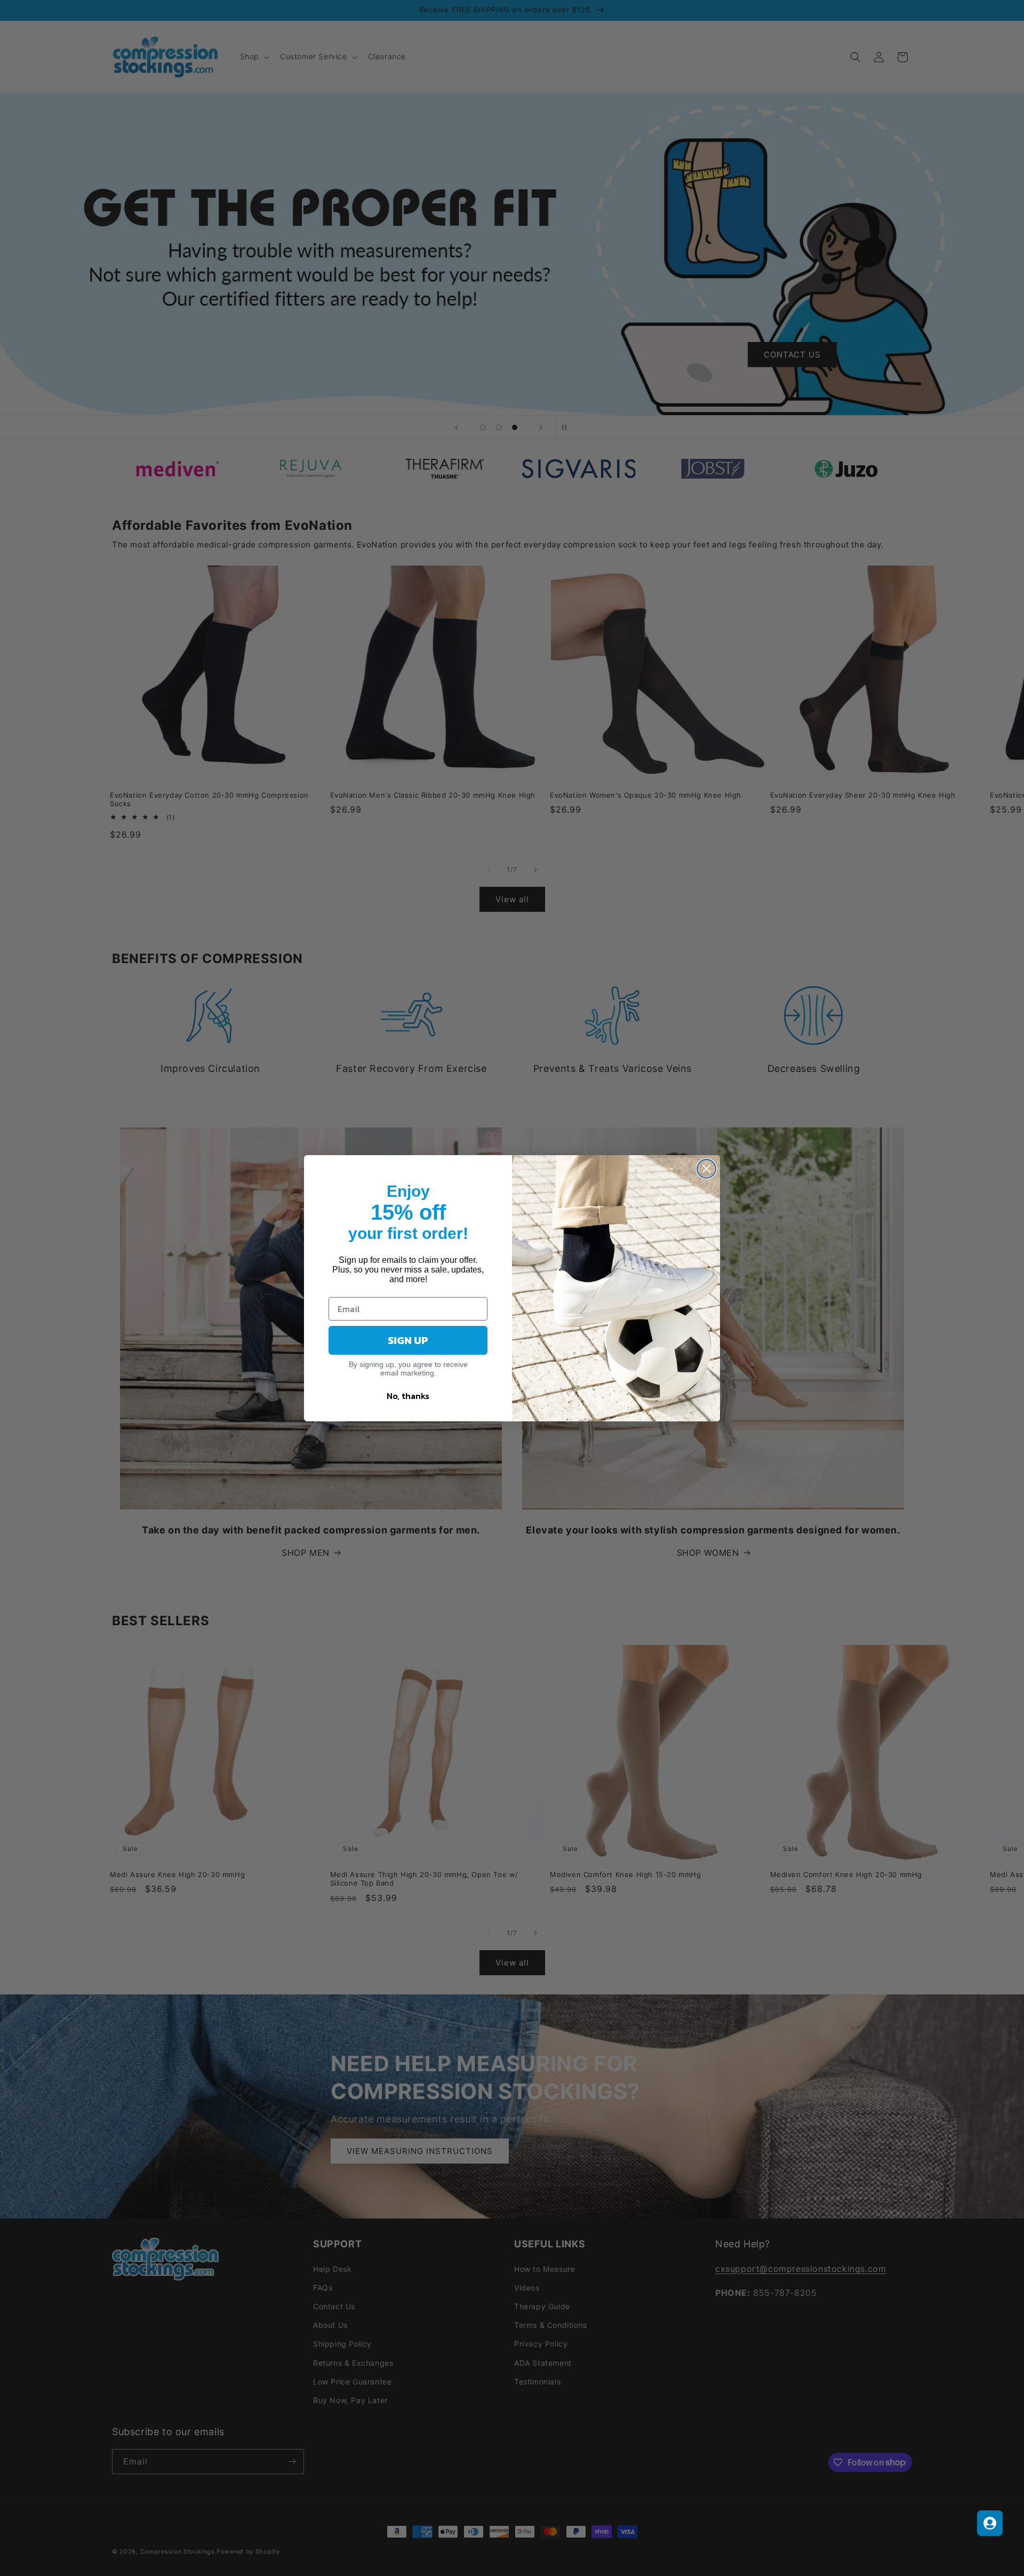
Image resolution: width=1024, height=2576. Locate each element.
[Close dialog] (706, 1169)
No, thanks (408, 1396)
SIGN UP (408, 1340)
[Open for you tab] (990, 2523)
